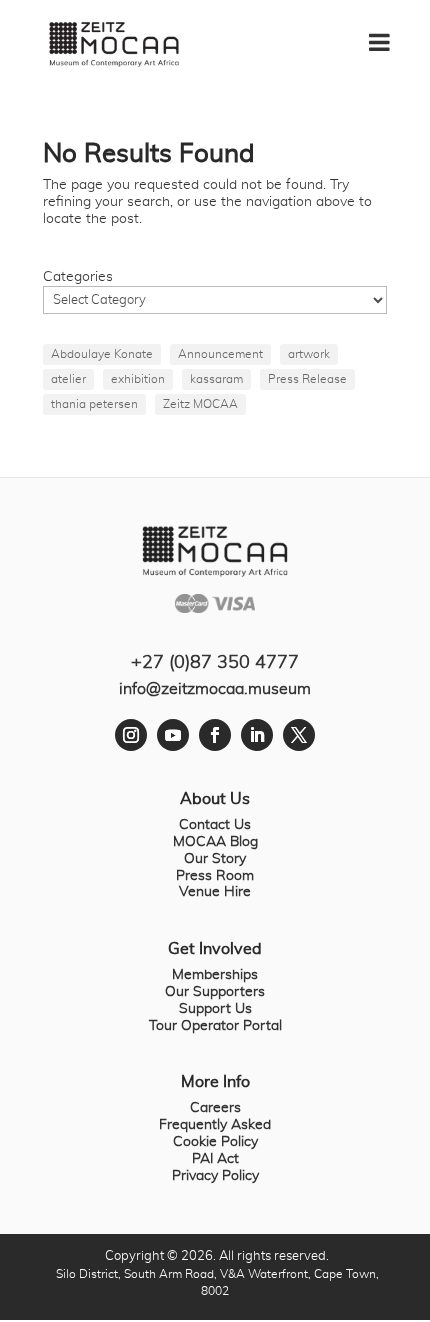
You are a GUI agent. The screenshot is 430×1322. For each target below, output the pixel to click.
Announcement (220, 354)
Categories (78, 277)
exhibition (138, 379)
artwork (309, 354)
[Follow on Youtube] (173, 735)
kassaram (216, 379)
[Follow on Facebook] (215, 735)
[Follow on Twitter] (299, 735)
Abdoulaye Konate (102, 354)
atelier (68, 379)
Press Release (307, 379)
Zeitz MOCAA (200, 404)
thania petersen (94, 404)
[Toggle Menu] (389, 35)
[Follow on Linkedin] (257, 735)
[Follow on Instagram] (131, 735)
